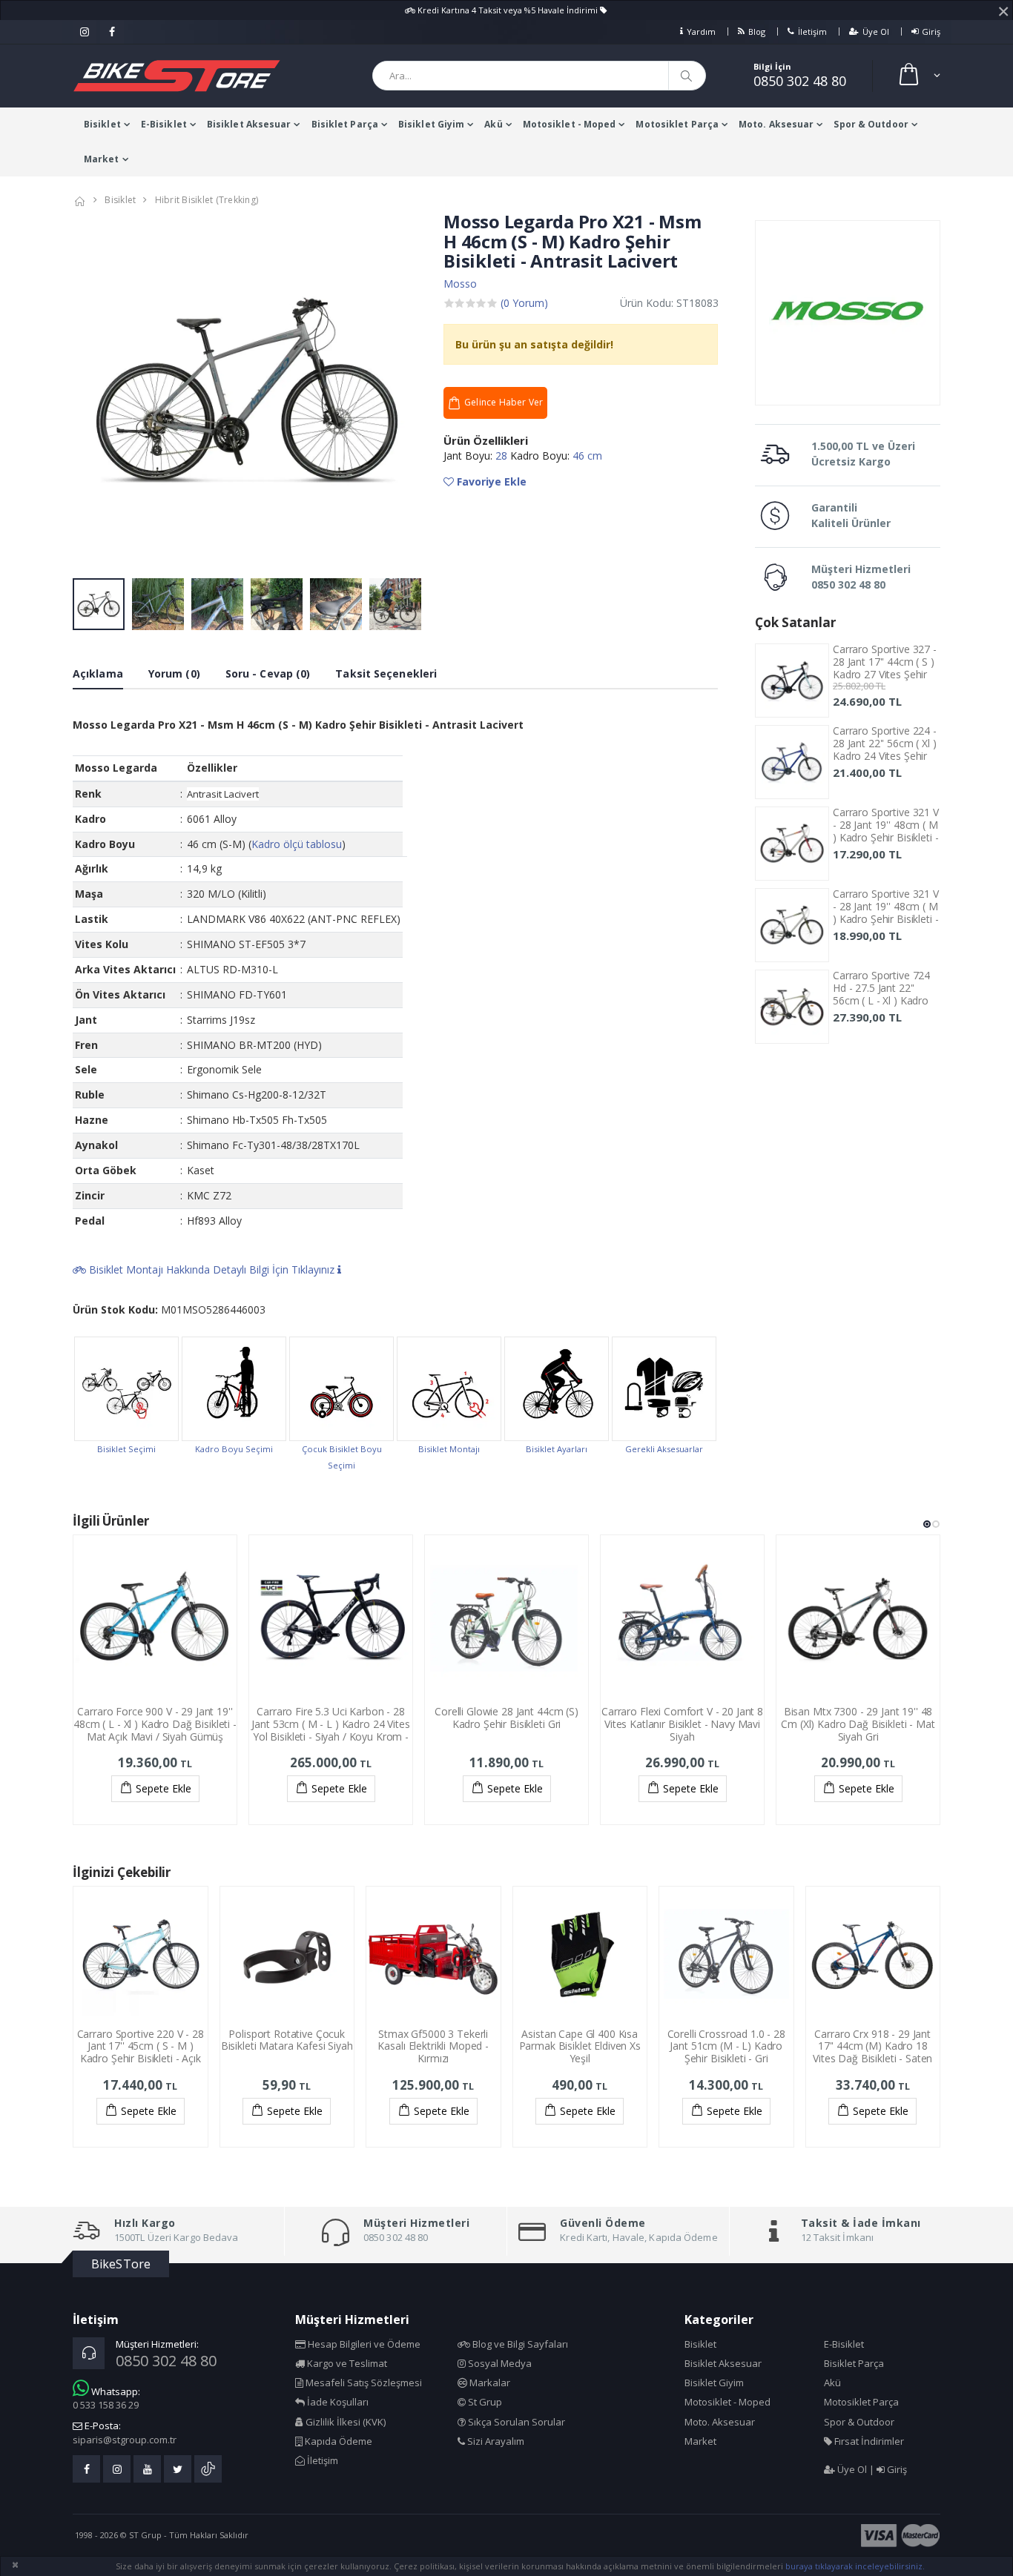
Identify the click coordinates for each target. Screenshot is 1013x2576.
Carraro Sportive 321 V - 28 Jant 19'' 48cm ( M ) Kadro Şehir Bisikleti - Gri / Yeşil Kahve (886, 912)
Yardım (701, 32)
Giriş (931, 32)
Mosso (460, 284)
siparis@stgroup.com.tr (125, 2440)
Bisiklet (102, 124)
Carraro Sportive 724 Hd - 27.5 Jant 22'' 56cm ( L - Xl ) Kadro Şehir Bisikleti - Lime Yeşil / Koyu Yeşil (881, 1000)
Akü (493, 124)
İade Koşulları (337, 2402)
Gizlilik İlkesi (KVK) (344, 2422)
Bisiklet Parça (345, 124)
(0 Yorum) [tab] (524, 303)
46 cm (587, 456)
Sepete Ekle (164, 1788)
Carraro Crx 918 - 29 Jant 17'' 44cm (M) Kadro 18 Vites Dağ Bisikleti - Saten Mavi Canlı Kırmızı (872, 2052)
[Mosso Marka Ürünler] (848, 313)
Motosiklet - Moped (570, 124)
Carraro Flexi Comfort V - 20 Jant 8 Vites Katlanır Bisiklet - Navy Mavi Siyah (682, 1724)
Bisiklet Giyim (431, 124)
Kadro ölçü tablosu (297, 844)
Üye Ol (876, 32)
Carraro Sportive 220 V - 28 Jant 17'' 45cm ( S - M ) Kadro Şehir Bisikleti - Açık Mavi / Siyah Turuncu (141, 2052)
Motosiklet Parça (677, 124)
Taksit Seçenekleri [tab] (386, 673)
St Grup (484, 2402)
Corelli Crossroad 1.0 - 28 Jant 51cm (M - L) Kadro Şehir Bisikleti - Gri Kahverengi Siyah (726, 2052)
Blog (757, 32)
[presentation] (92, 392)
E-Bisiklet (164, 124)
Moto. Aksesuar (776, 124)
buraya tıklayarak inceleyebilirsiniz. (855, 2566)
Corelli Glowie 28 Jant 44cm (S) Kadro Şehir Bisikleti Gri (506, 1718)
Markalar (489, 2383)
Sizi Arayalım (495, 2441)
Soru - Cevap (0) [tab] (268, 673)
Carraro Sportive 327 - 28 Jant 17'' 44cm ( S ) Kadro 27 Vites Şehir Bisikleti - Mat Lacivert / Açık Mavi (885, 674)
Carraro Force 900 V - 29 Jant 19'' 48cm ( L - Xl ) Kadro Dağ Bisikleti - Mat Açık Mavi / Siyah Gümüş (155, 1724)
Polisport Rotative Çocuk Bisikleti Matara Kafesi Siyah (287, 2040)
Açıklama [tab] (98, 673)
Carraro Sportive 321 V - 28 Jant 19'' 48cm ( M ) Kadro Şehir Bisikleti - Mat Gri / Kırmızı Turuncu (886, 837)
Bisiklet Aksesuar (249, 124)
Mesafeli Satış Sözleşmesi (363, 2383)
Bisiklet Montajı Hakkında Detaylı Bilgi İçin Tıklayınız (212, 1269)
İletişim (812, 32)
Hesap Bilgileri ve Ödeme (363, 2344)
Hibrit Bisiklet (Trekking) (207, 200)
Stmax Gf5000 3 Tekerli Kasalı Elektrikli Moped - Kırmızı (433, 2046)
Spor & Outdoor (871, 124)
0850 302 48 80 (800, 81)
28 (503, 456)
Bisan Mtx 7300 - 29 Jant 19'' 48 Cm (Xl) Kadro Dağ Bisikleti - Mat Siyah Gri (858, 1724)
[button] (918, 76)
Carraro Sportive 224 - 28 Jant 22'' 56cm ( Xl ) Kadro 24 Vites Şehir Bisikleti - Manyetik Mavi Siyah (885, 755)
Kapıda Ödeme (337, 2441)
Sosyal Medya (499, 2363)
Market (102, 159)
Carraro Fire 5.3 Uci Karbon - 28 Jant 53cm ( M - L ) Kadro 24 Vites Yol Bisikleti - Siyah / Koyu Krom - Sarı (330, 1730)
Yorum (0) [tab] (174, 673)
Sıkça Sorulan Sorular (515, 2422)
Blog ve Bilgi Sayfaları (519, 2344)
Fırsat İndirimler (868, 2441)
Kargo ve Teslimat (346, 2363)
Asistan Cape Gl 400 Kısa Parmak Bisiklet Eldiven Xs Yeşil (580, 2046)
